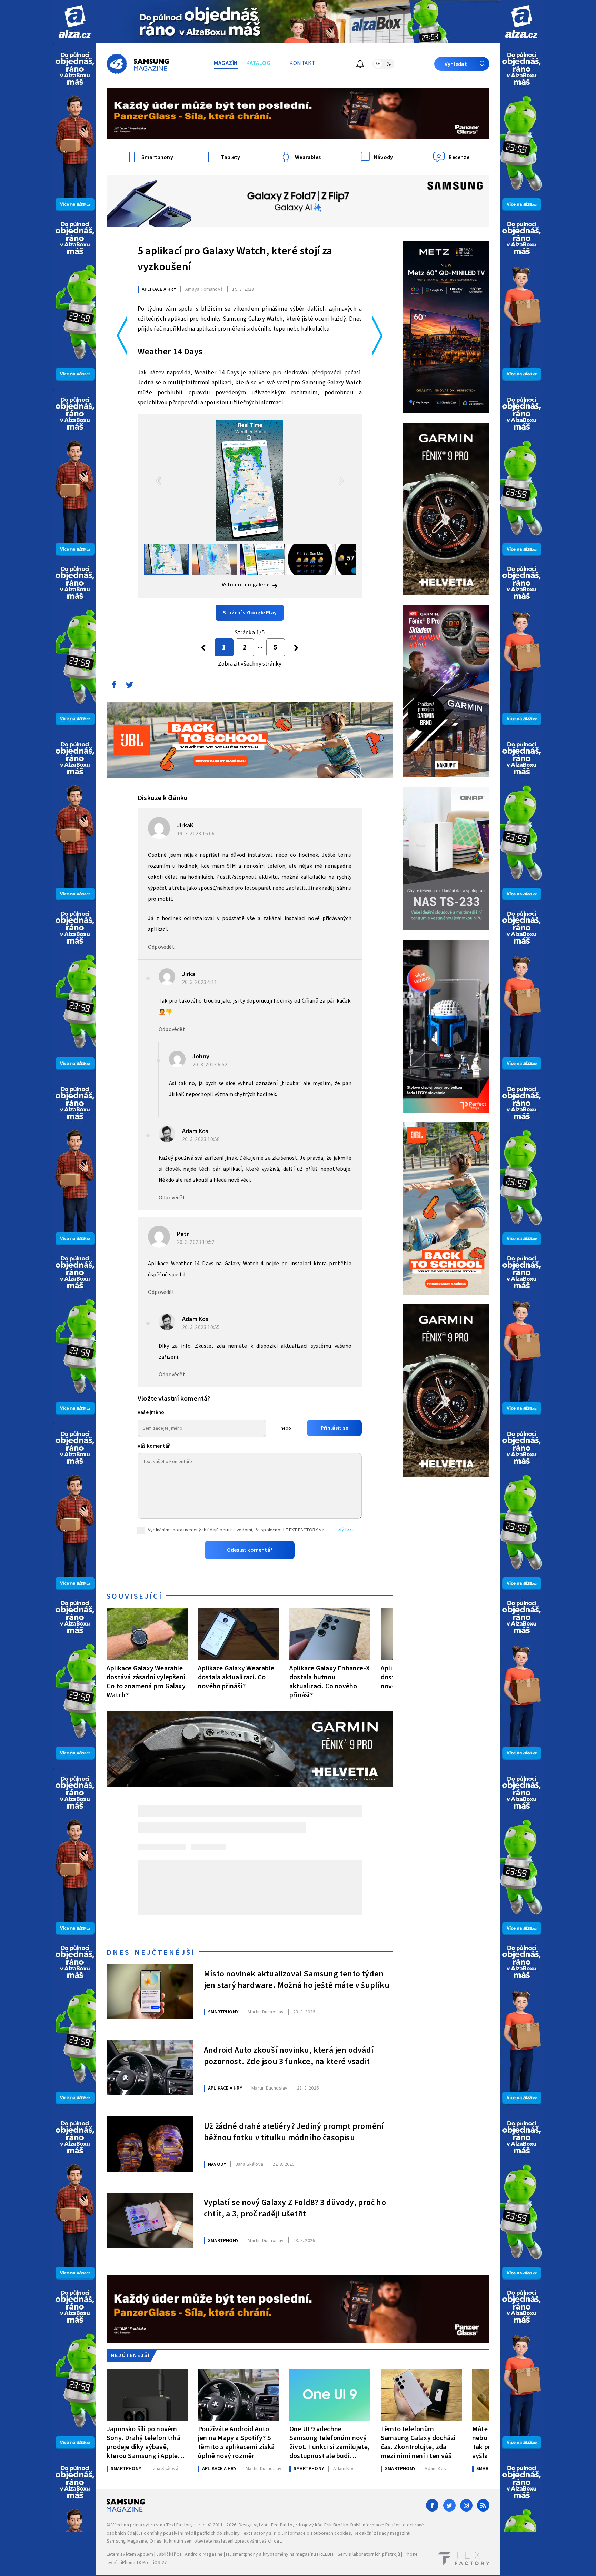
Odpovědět (161, 947)
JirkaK (185, 826)
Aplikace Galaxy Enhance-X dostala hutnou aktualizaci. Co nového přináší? (330, 1682)
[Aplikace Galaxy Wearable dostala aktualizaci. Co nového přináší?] (239, 1634)
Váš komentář (154, 1446)
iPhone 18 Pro (136, 2563)
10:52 (196, 1242)
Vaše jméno (151, 1413)
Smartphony (223, 2012)
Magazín (226, 63)
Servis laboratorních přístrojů (369, 2554)
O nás (156, 2541)
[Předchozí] (203, 648)
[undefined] (296, 648)
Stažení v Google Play (250, 613)
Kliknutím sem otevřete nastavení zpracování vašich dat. (223, 2541)
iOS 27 (160, 2563)
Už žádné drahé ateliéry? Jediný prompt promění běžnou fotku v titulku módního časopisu (294, 2132)
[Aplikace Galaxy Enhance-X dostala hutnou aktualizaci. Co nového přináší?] (330, 1634)
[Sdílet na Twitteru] (129, 686)
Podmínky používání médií (168, 2533)
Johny (201, 1056)
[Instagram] (466, 2505)
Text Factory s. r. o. (186, 2525)
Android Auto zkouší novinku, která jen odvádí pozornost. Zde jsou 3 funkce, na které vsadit (289, 2056)
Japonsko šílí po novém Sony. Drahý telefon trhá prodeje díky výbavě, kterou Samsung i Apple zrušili (143, 2442)
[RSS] (483, 2505)
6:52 (210, 1065)
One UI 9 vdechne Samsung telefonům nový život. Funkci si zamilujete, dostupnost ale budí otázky (330, 2442)
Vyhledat (456, 64)
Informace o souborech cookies (318, 2533)
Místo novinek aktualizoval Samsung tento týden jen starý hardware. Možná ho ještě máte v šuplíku (297, 1980)
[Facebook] (432, 2505)
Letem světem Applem (130, 2554)
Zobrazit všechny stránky (250, 664)
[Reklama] (75, 22)
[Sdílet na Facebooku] (114, 686)
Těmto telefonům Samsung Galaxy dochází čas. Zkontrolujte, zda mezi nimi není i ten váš (418, 2442)
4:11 (200, 982)
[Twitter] (449, 2505)
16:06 (196, 834)
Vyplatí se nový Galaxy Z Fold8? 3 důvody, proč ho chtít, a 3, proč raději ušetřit (295, 2208)
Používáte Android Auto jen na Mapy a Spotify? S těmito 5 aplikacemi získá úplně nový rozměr (236, 2442)
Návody (217, 2164)
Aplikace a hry (159, 289)
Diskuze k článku (163, 798)
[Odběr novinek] (360, 65)
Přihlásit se (334, 1428)
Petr (183, 1234)
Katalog (259, 63)
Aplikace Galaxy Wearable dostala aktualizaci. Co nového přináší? (236, 1677)
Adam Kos (195, 1131)
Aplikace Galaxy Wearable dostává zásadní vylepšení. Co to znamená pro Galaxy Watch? (147, 1682)
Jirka (189, 974)
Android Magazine (204, 2554)
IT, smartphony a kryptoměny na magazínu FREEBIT (280, 2554)
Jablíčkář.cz (169, 2554)
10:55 (202, 1327)
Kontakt (302, 63)
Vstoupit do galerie (246, 585)
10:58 (202, 1139)
